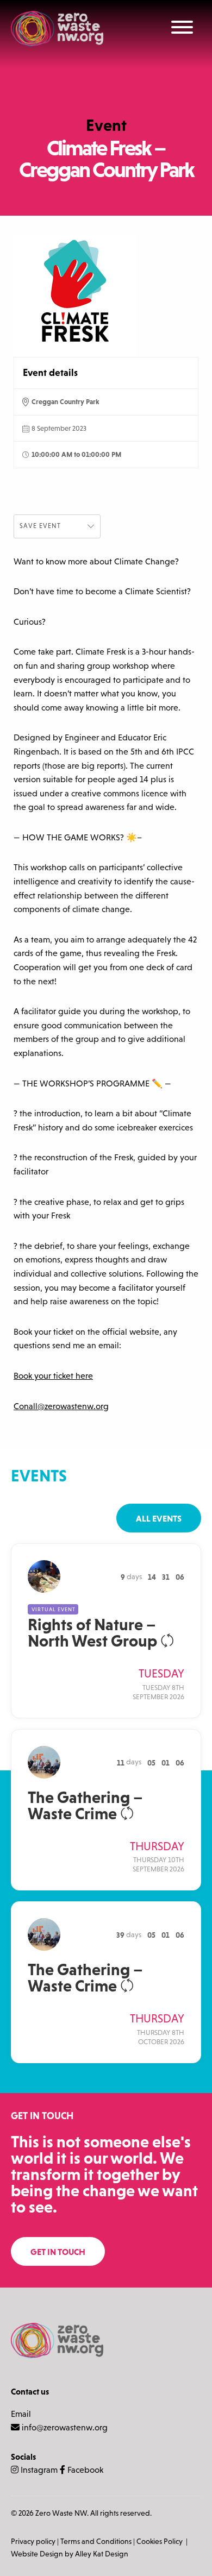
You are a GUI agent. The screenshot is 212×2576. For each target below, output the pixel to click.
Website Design (37, 2554)
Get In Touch (58, 2252)
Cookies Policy (160, 2541)
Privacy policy (33, 2541)
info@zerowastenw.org (65, 2427)
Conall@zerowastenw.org (61, 1406)
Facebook (84, 2470)
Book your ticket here (53, 1376)
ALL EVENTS (159, 1518)
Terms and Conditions (96, 2541)
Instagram (38, 2470)
